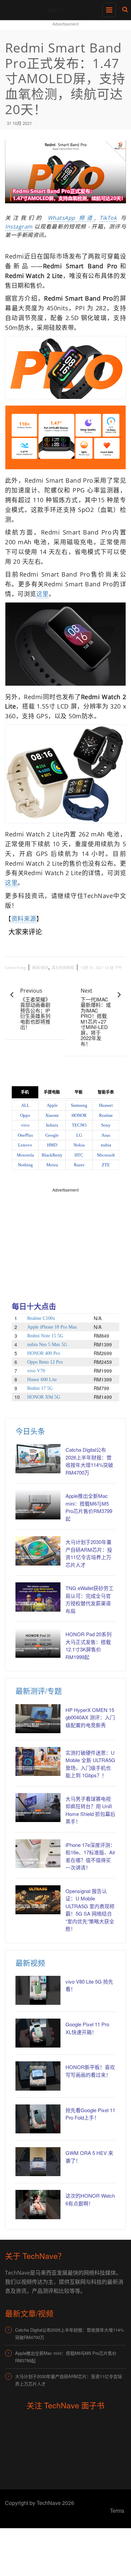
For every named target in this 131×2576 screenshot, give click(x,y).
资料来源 (24, 919)
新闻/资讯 (40, 968)
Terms (117, 2511)
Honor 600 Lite (42, 1380)
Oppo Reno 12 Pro (45, 1362)
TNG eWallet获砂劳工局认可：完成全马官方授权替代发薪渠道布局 (90, 1599)
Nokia (79, 1145)
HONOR (79, 1115)
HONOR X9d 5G (44, 1397)
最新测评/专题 (39, 1691)
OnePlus (25, 1135)
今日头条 (30, 1431)
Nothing (25, 1165)
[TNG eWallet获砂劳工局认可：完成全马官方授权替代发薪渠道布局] (38, 1597)
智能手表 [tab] (106, 1092)
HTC (79, 1155)
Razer (79, 1165)
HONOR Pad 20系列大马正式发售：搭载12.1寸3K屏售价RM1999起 (89, 1645)
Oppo (25, 1115)
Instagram (19, 227)
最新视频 (30, 1963)
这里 (42, 594)
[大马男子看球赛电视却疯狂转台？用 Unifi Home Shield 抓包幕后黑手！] (38, 1808)
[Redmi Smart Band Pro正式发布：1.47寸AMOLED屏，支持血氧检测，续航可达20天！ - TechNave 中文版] (64, 8)
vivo (25, 1125)
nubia (106, 1145)
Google (52, 1135)
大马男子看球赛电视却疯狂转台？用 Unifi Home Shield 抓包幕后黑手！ (90, 1810)
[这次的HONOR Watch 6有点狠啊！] (38, 2204)
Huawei (106, 1105)
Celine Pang (15, 968)
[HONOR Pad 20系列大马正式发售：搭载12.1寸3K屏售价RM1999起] (38, 1643)
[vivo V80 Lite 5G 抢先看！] (38, 1990)
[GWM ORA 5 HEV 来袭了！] (38, 2162)
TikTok (108, 218)
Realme (106, 1115)
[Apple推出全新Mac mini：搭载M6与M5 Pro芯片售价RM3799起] (38, 1505)
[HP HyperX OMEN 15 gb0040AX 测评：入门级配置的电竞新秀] (38, 1719)
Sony (106, 1125)
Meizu (52, 1165)
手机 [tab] (25, 1092)
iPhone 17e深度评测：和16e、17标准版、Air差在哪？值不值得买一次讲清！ (90, 1856)
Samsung (79, 1105)
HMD (52, 1145)
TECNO (79, 1125)
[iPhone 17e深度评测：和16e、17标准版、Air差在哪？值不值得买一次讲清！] (38, 1854)
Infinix (52, 1125)
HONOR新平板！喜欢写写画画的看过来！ (90, 2071)
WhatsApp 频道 (71, 218)
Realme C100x (41, 1318)
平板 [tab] (79, 1092)
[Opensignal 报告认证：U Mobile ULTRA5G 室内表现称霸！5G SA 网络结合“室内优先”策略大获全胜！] (38, 1900)
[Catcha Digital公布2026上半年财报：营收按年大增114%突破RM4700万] (38, 1458)
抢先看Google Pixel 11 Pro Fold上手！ (90, 2114)
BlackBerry (52, 1155)
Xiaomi (52, 1115)
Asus (106, 1135)
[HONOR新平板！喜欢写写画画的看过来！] (38, 2076)
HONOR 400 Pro (44, 1353)
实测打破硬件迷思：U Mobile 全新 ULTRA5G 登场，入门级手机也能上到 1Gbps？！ (90, 1764)
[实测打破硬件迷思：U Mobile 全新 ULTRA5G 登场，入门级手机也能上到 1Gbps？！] (38, 1761)
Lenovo (25, 1145)
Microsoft (106, 1155)
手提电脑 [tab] (52, 1092)
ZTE (106, 1165)
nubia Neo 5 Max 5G (47, 1345)
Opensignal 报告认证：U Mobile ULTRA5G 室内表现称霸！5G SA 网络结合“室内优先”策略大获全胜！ (90, 1910)
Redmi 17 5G (40, 1388)
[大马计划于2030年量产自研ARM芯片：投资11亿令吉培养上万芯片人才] (38, 1551)
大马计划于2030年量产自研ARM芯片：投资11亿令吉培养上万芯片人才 (89, 1553)
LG (79, 1135)
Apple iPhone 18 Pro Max (52, 1327)
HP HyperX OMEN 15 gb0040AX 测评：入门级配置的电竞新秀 (90, 1717)
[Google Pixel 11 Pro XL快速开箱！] (38, 2033)
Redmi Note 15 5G (45, 1336)
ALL (25, 1105)
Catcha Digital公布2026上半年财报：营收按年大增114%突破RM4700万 (89, 1461)
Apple (52, 1105)
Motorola (25, 1155)
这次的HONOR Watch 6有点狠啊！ (90, 2199)
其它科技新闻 (63, 968)
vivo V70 (36, 1371)
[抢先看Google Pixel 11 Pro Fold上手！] (38, 2119)
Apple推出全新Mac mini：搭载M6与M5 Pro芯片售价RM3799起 (89, 1507)
